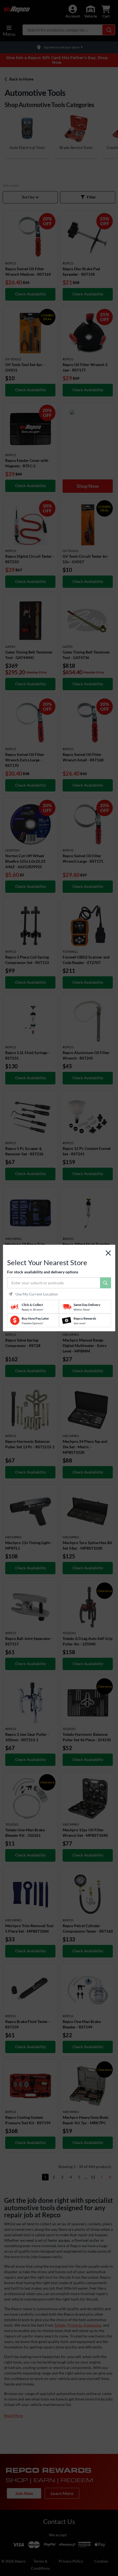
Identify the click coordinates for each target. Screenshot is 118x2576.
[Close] (108, 1253)
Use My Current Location (37, 1294)
